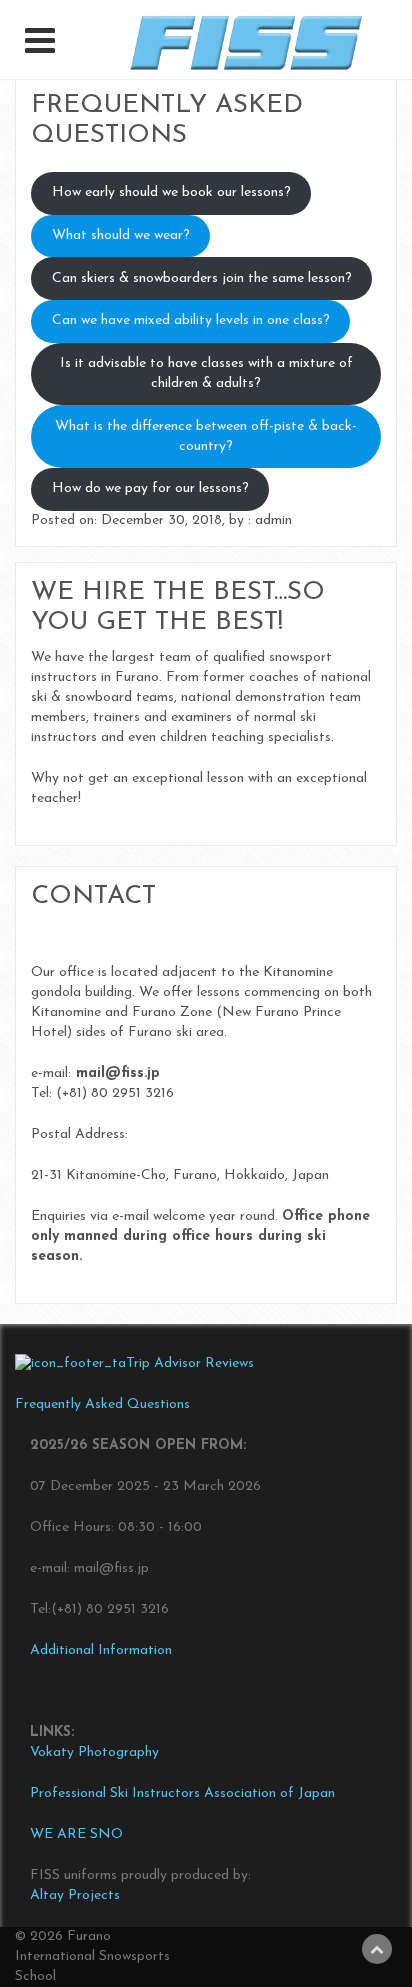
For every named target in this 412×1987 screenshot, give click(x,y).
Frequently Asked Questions (102, 1404)
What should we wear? (121, 235)
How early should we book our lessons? (171, 192)
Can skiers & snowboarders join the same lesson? (202, 278)
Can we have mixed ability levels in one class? (191, 320)
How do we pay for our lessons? (150, 488)
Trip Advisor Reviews (190, 1363)
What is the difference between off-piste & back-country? (206, 436)
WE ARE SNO (76, 1834)
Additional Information (101, 1650)
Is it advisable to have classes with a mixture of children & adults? (206, 373)
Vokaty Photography (94, 1752)
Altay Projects (75, 1895)
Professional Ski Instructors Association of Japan (182, 1793)
